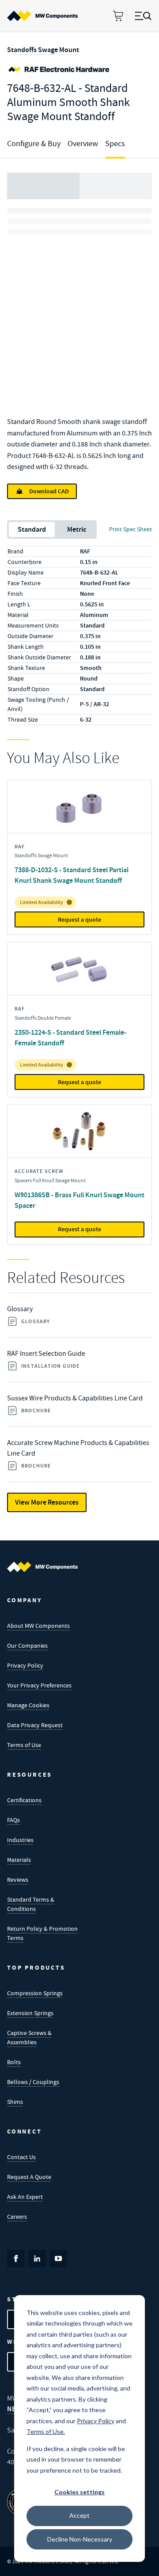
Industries (20, 1840)
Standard (32, 529)
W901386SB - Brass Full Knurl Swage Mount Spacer (79, 1200)
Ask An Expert (25, 2197)
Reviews (18, 1880)
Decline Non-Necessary (80, 2539)
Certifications (24, 1800)
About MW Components (38, 1626)
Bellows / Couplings (33, 2082)
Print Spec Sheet (131, 529)
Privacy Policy (25, 1665)
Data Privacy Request (35, 1725)
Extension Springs (30, 2013)
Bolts (14, 2062)
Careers (17, 2217)
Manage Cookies (28, 1705)
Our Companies (27, 1645)
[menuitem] (42, 16)
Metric (77, 529)
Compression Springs (35, 1993)
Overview (83, 144)
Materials (19, 1860)
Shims (15, 2102)
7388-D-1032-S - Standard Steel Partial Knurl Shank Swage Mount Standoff (72, 875)
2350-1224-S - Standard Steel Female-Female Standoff (70, 1038)
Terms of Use (24, 1745)
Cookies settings (79, 2492)
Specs (115, 144)
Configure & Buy (34, 144)
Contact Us (21, 2157)
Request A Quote (29, 2177)
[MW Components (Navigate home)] (42, 1567)
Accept (79, 2515)
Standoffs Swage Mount (43, 50)
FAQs (13, 1820)
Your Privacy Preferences (39, 1685)
